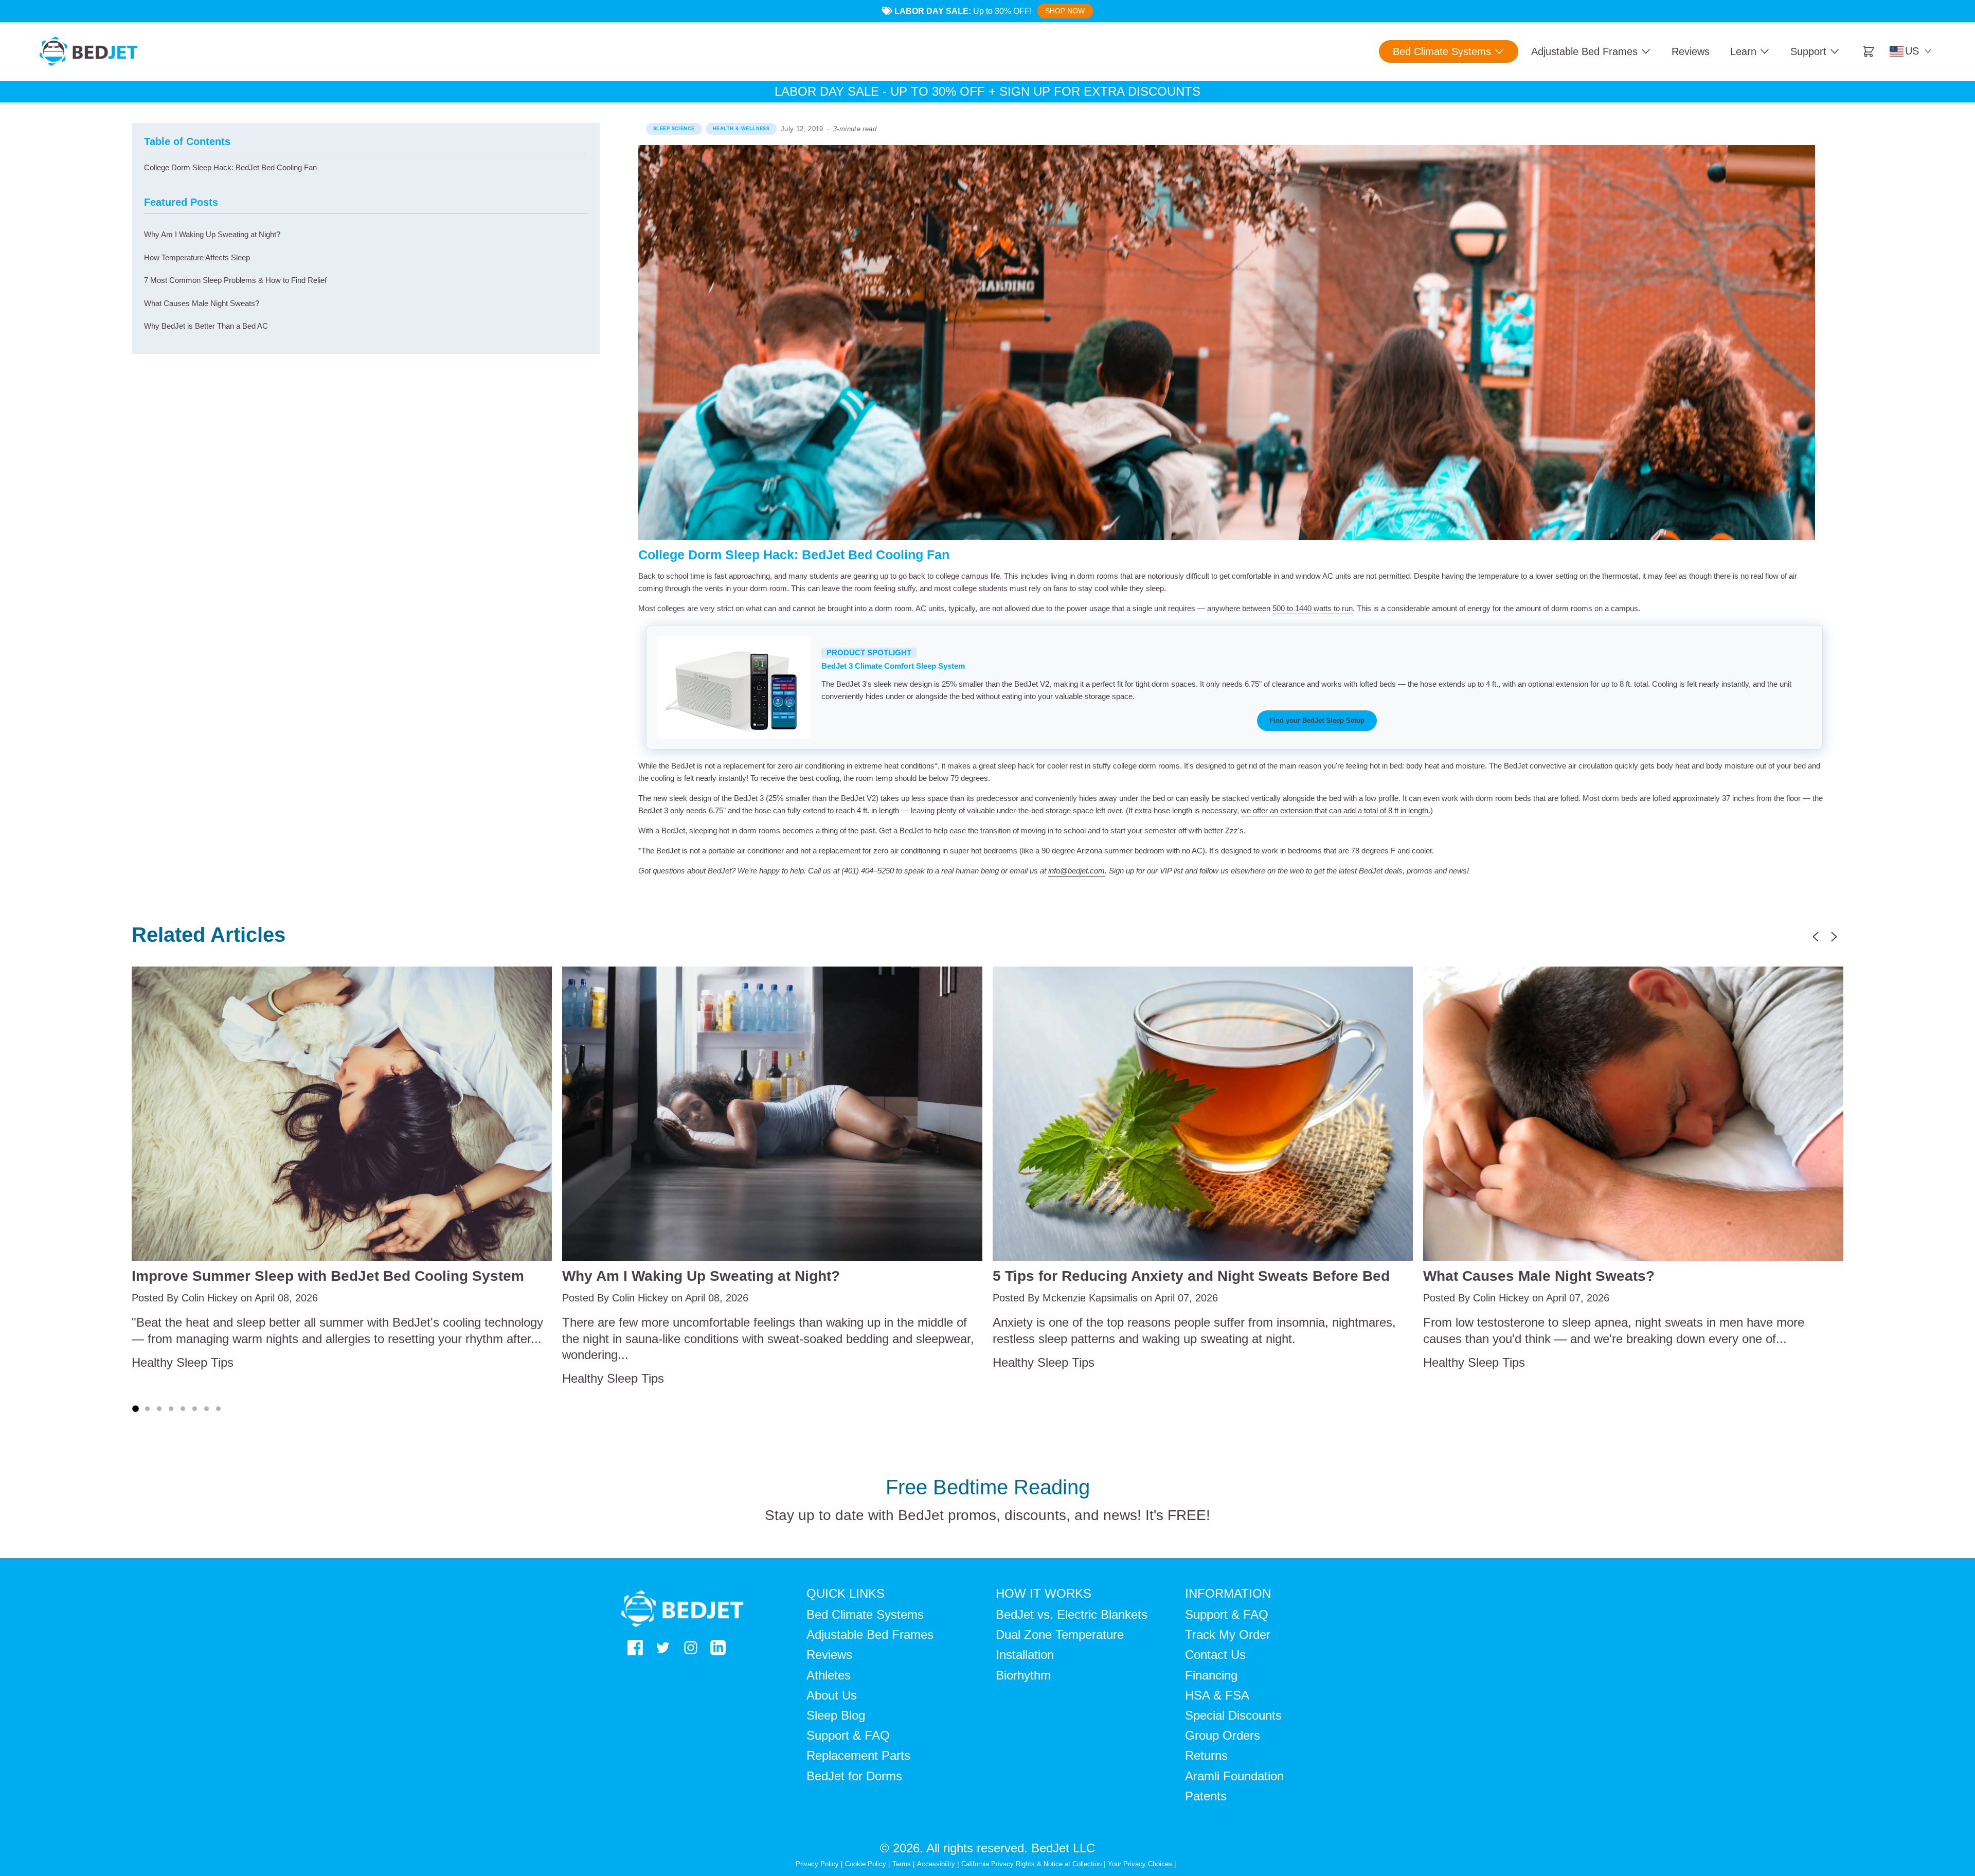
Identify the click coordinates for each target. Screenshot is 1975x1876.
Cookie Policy (866, 1864)
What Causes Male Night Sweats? (1539, 1276)
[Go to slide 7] (207, 1409)
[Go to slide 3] (159, 1409)
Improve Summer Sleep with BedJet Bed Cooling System (328, 1276)
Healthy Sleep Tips (183, 1362)
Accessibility (936, 1864)
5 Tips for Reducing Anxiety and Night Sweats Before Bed (1191, 1276)
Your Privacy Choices (1140, 1864)
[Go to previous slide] (1816, 937)
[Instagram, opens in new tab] (691, 1648)
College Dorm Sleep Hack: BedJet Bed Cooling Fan (230, 167)
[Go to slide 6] (195, 1409)
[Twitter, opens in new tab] (663, 1648)
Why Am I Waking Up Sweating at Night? (701, 1276)
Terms (902, 1864)
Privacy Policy (817, 1864)
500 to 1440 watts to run (1313, 608)
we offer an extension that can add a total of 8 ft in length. (1336, 810)
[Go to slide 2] (147, 1409)
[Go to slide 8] (218, 1409)
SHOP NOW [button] (1065, 11)
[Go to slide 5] (183, 1409)
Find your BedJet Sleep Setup (1317, 721)
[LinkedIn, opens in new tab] (718, 1648)
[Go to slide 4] (171, 1409)
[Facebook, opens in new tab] (635, 1648)
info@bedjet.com (1076, 871)
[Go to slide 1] (135, 1409)
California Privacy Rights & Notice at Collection (1033, 1864)
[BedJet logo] (88, 51)
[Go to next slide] (1834, 937)
